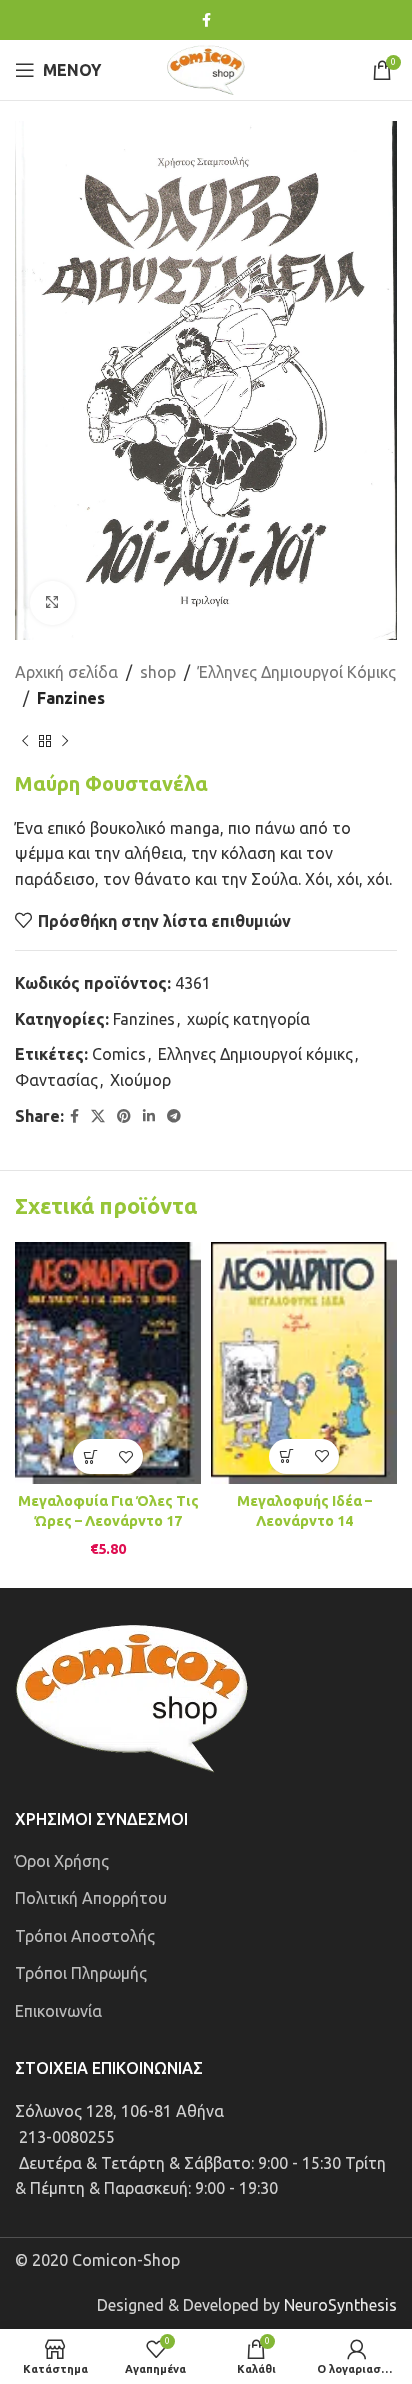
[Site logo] (206, 68)
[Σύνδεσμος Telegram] (174, 1116)
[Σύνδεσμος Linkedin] (149, 1116)
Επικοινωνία (58, 2011)
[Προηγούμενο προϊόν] (25, 742)
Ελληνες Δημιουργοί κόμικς (255, 1054)
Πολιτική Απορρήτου (91, 1898)
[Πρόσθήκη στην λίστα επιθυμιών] (125, 1456)
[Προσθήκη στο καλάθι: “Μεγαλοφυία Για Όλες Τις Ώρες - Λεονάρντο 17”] (90, 1456)
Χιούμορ (140, 1080)
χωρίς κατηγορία (248, 1019)
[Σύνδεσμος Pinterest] (124, 1116)
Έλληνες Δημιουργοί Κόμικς (297, 672)
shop (158, 672)
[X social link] (98, 1116)
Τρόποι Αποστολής (85, 1936)
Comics (119, 1054)
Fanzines (71, 698)
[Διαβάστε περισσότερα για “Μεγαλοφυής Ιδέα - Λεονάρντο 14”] (286, 1456)
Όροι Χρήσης (62, 1861)
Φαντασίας (56, 1080)
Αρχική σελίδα (66, 672)
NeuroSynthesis (340, 2305)
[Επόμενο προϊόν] (65, 742)
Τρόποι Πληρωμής (81, 1973)
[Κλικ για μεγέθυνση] (52, 603)
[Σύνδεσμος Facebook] (206, 20)
